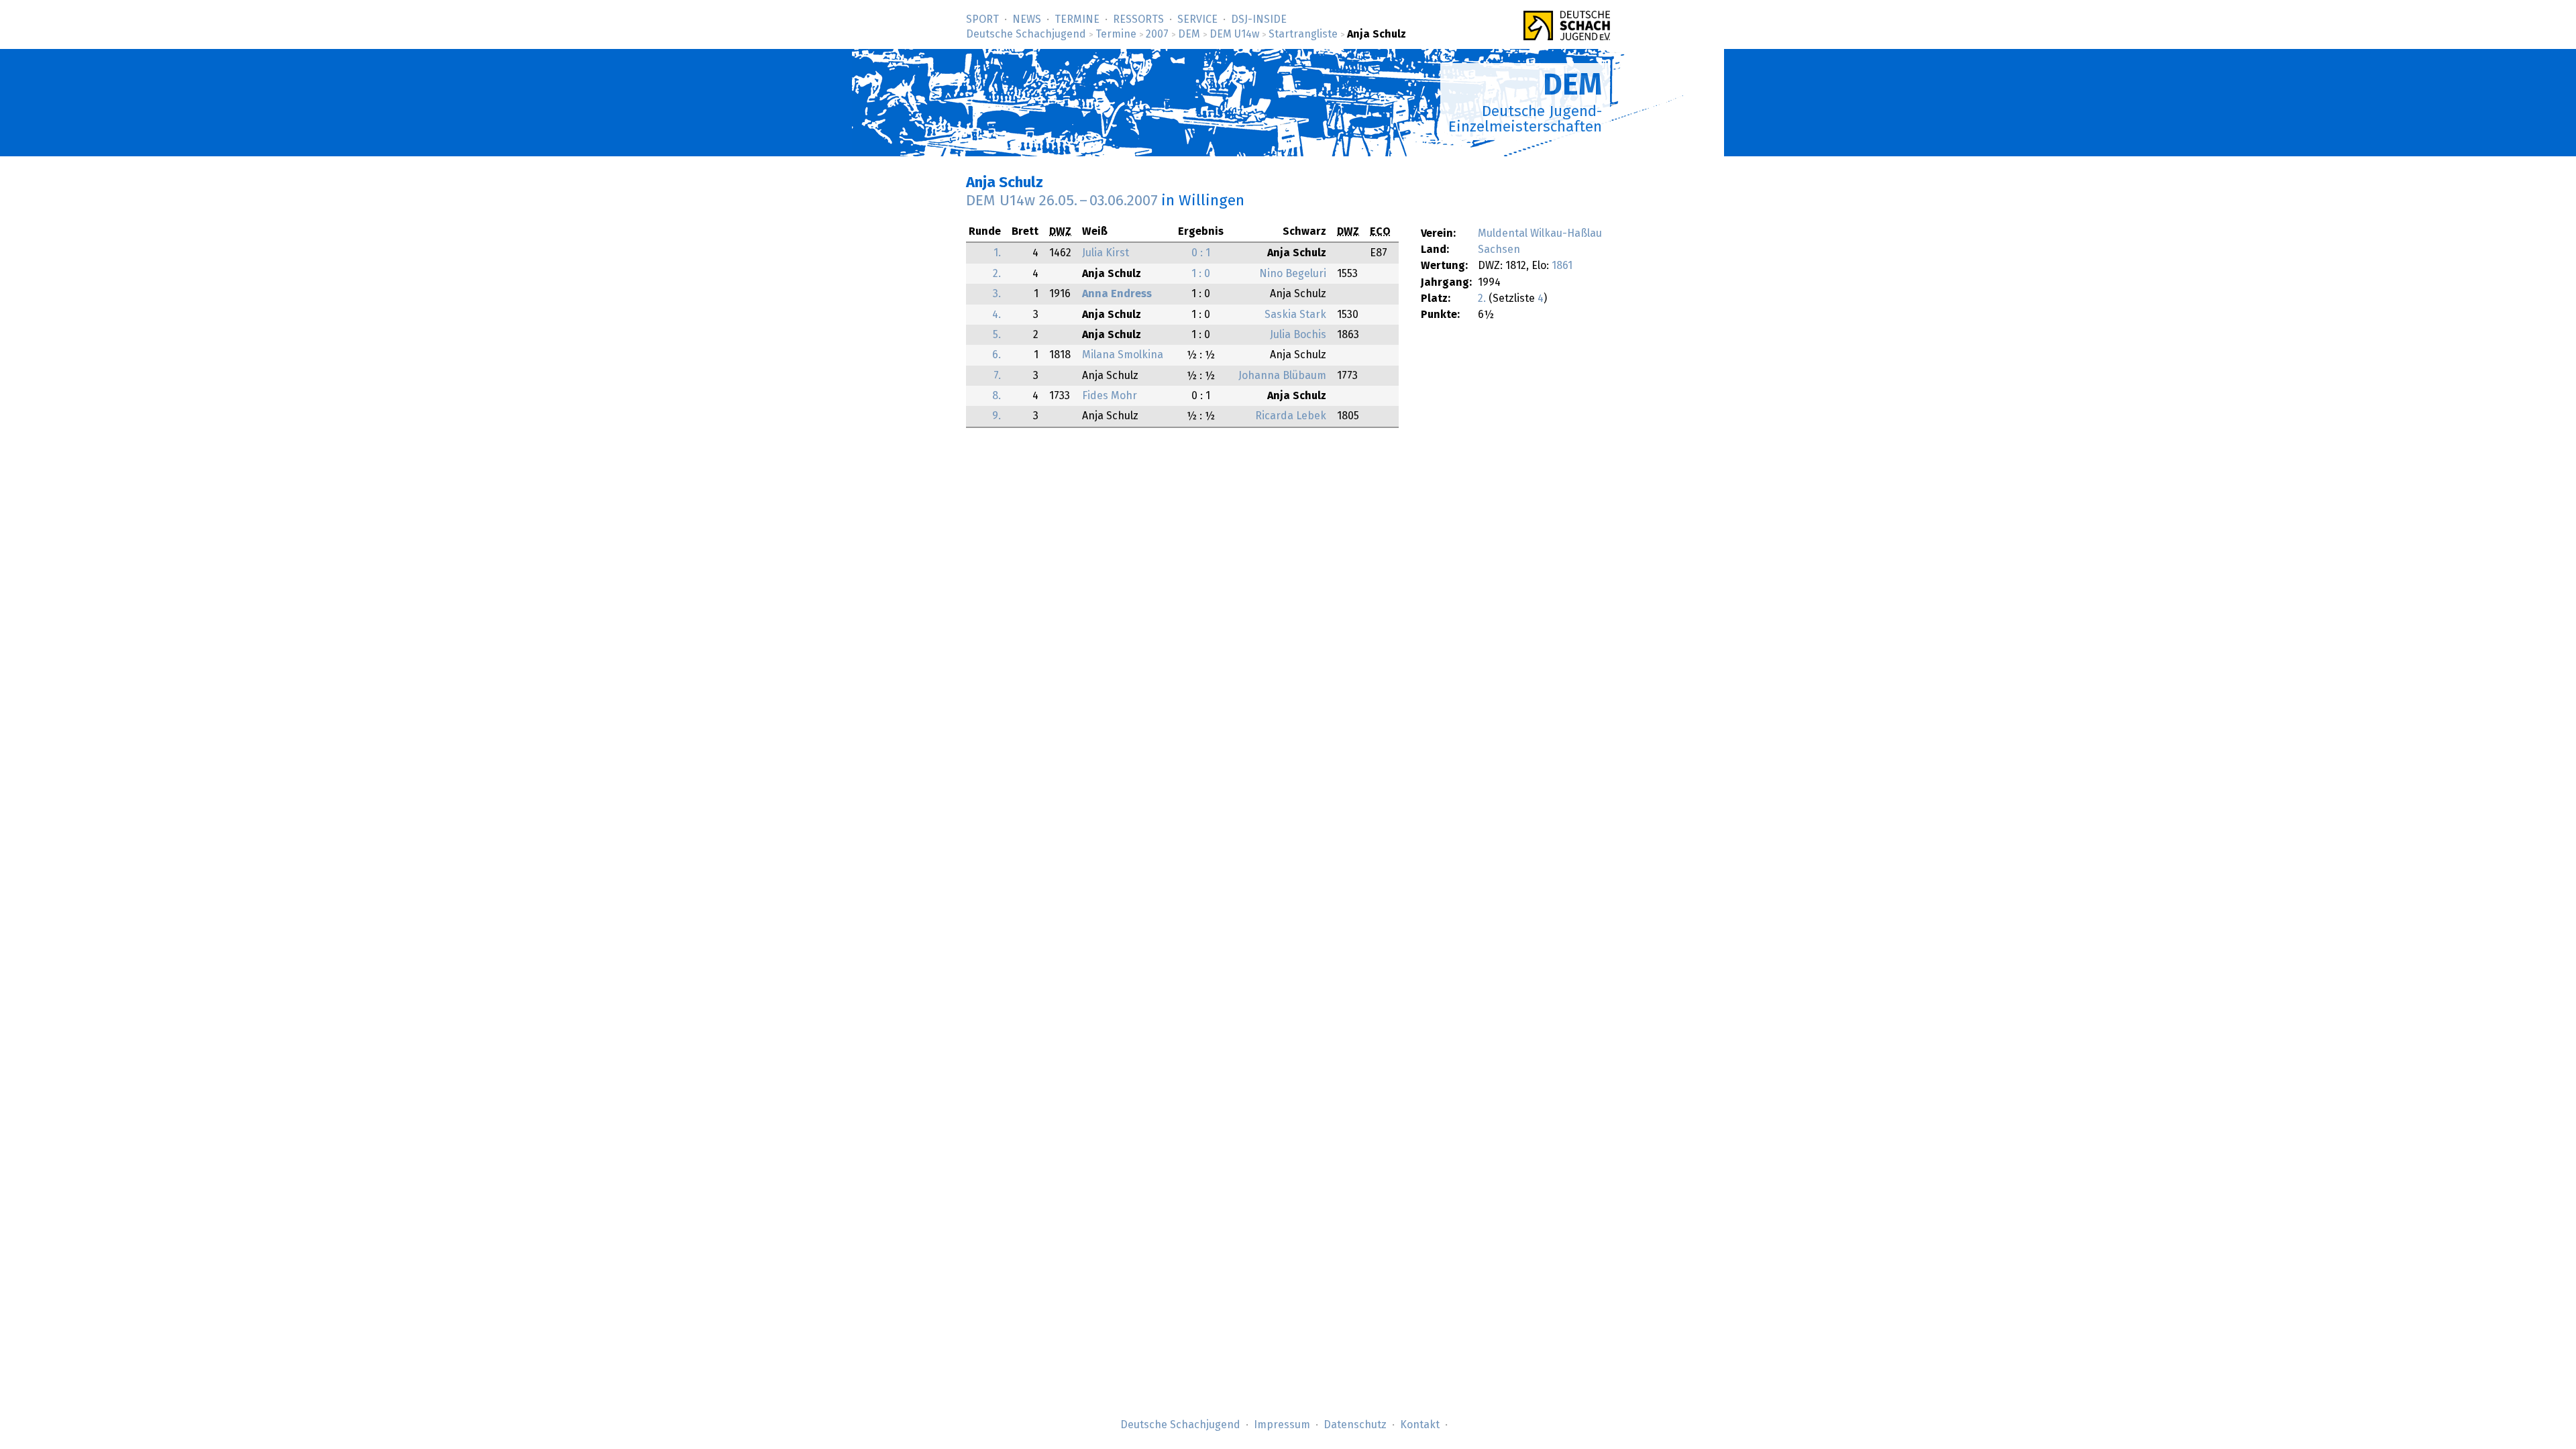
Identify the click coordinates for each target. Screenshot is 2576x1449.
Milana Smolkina (1123, 355)
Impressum (1282, 1425)
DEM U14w (1234, 34)
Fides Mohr (1110, 396)
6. (997, 355)
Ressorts (1138, 19)
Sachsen (1499, 250)
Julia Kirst (1106, 253)
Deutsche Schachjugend (1026, 34)
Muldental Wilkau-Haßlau (1540, 233)
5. (997, 335)
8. (997, 396)
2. (1482, 299)
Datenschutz (1355, 1425)
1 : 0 (1201, 274)
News (1027, 19)
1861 (1562, 266)
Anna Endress (1117, 294)
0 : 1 (1201, 253)
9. (997, 416)
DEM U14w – (1062, 201)
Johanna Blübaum (1282, 376)
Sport (982, 19)
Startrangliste (1303, 34)
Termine (1077, 19)
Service (1197, 19)
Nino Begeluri (1293, 274)
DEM (1189, 34)
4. (997, 315)
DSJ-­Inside (1259, 19)
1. (997, 253)
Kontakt (1420, 1425)
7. (997, 376)
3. (997, 294)
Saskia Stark (1295, 315)
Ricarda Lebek (1291, 416)
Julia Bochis (1298, 335)
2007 (1157, 34)
